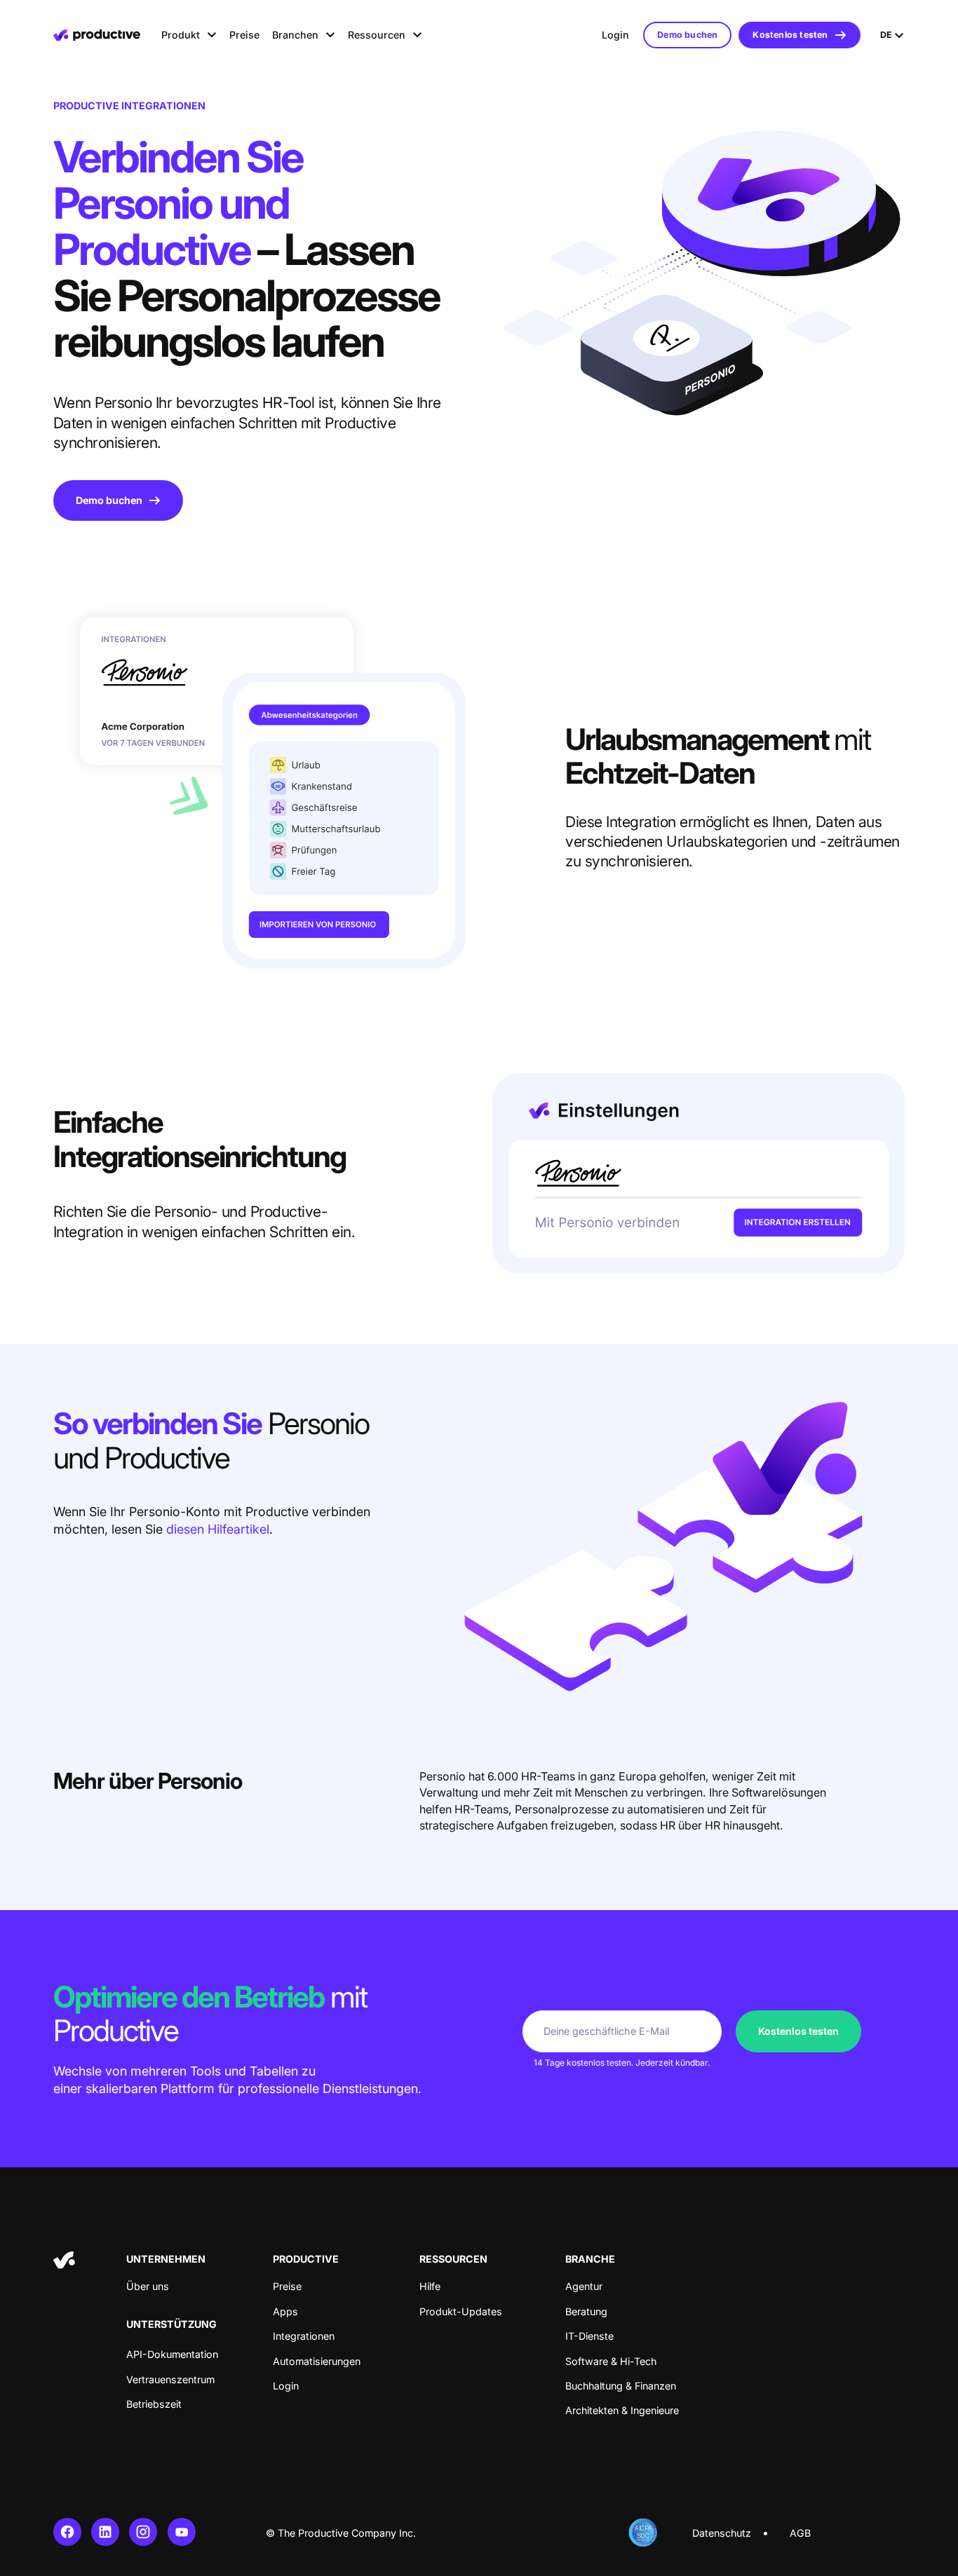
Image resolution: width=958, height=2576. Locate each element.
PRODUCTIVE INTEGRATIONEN (129, 105)
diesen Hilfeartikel (218, 1529)
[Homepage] (97, 35)
